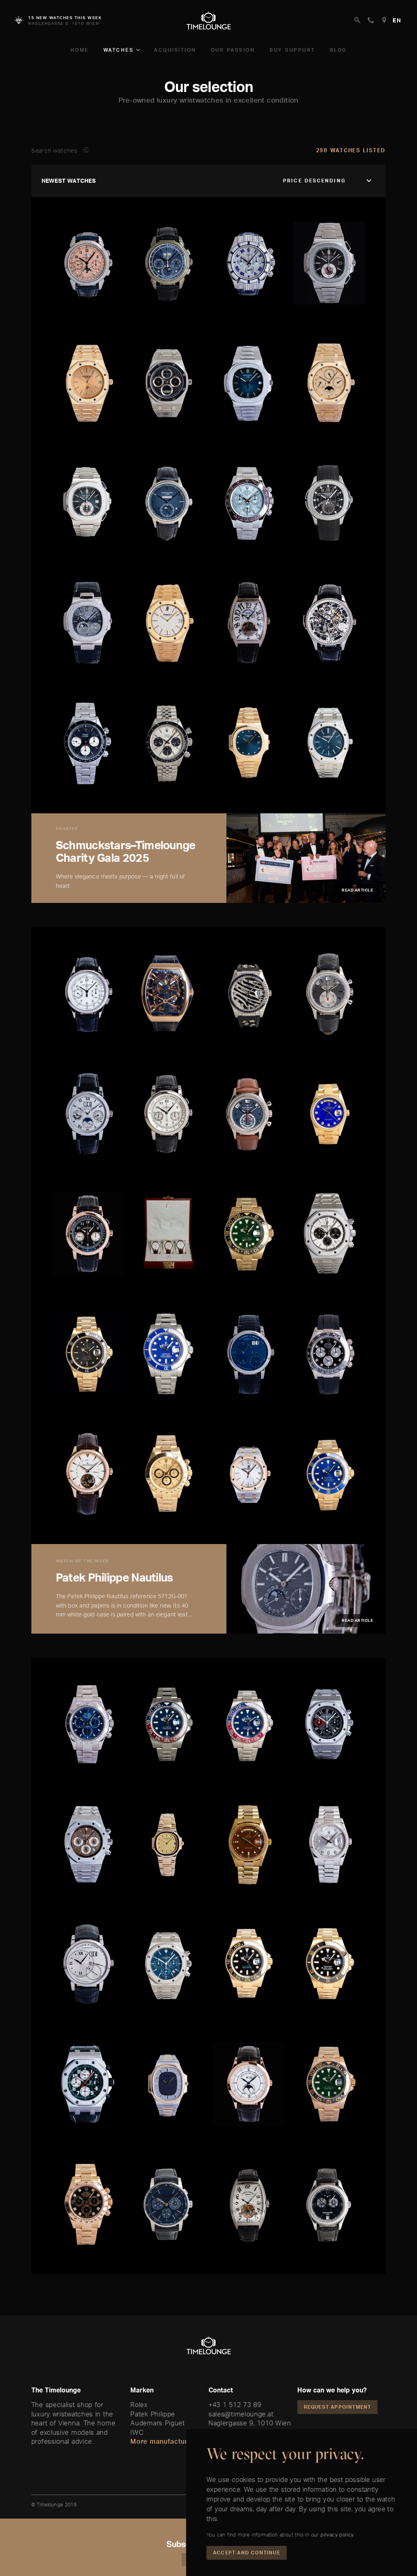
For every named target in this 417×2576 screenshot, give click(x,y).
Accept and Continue (247, 2553)
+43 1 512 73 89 (235, 2405)
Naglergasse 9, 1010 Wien (250, 2423)
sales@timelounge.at (241, 2414)
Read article (357, 890)
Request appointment (338, 2407)
